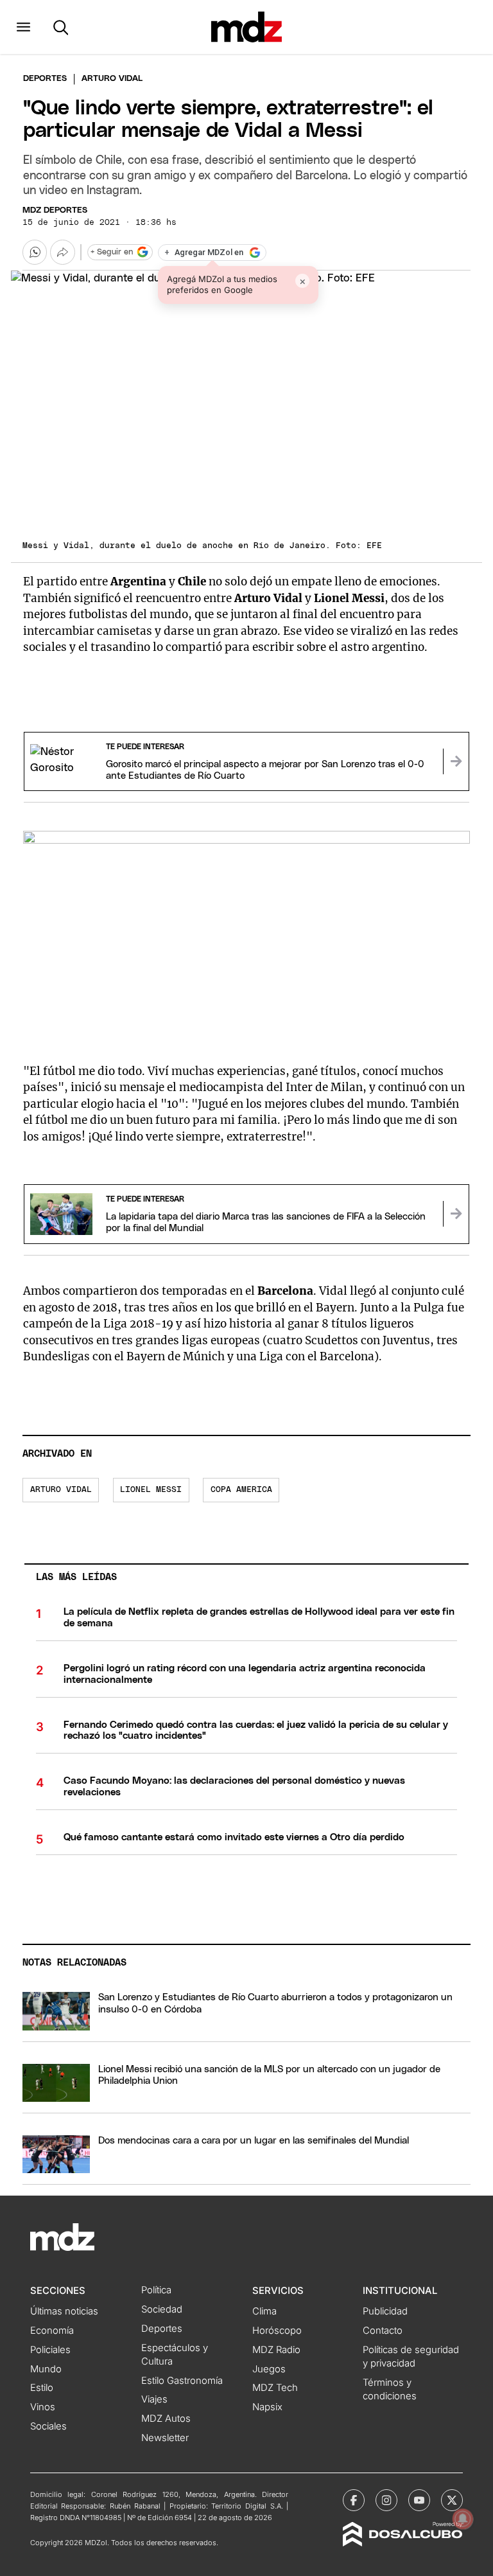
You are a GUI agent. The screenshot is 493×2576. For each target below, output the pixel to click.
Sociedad (162, 2309)
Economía (52, 2331)
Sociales (48, 2426)
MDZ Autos (166, 2419)
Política (156, 2290)
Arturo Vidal (61, 1490)
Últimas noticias (64, 2311)
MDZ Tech (275, 2388)
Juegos (269, 2369)
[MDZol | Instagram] (386, 2500)
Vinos (43, 2407)
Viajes (154, 2399)
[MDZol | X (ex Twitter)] (452, 2500)
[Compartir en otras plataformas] (62, 252)
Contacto (383, 2331)
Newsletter (165, 2438)
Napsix (267, 2407)
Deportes (45, 79)
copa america (241, 1490)
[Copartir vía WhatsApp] (35, 252)
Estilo (42, 2388)
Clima (264, 2311)
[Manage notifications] (463, 2519)
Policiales (50, 2350)
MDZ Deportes (55, 210)
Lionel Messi (151, 1490)
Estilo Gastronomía (182, 2381)
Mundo (46, 2369)
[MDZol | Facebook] (354, 2500)
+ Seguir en (112, 252)
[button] (23, 27)
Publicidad (385, 2311)
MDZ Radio (276, 2350)
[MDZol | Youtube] (419, 2500)
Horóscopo (277, 2331)
